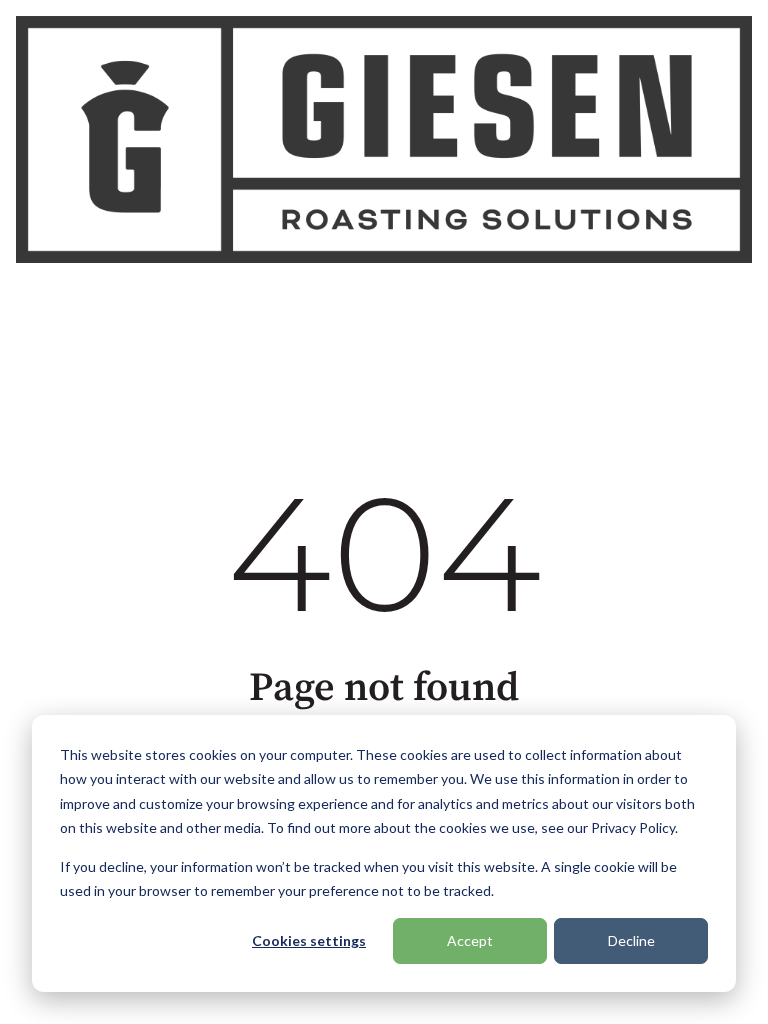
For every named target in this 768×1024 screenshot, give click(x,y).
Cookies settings (309, 940)
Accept (470, 940)
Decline (631, 940)
